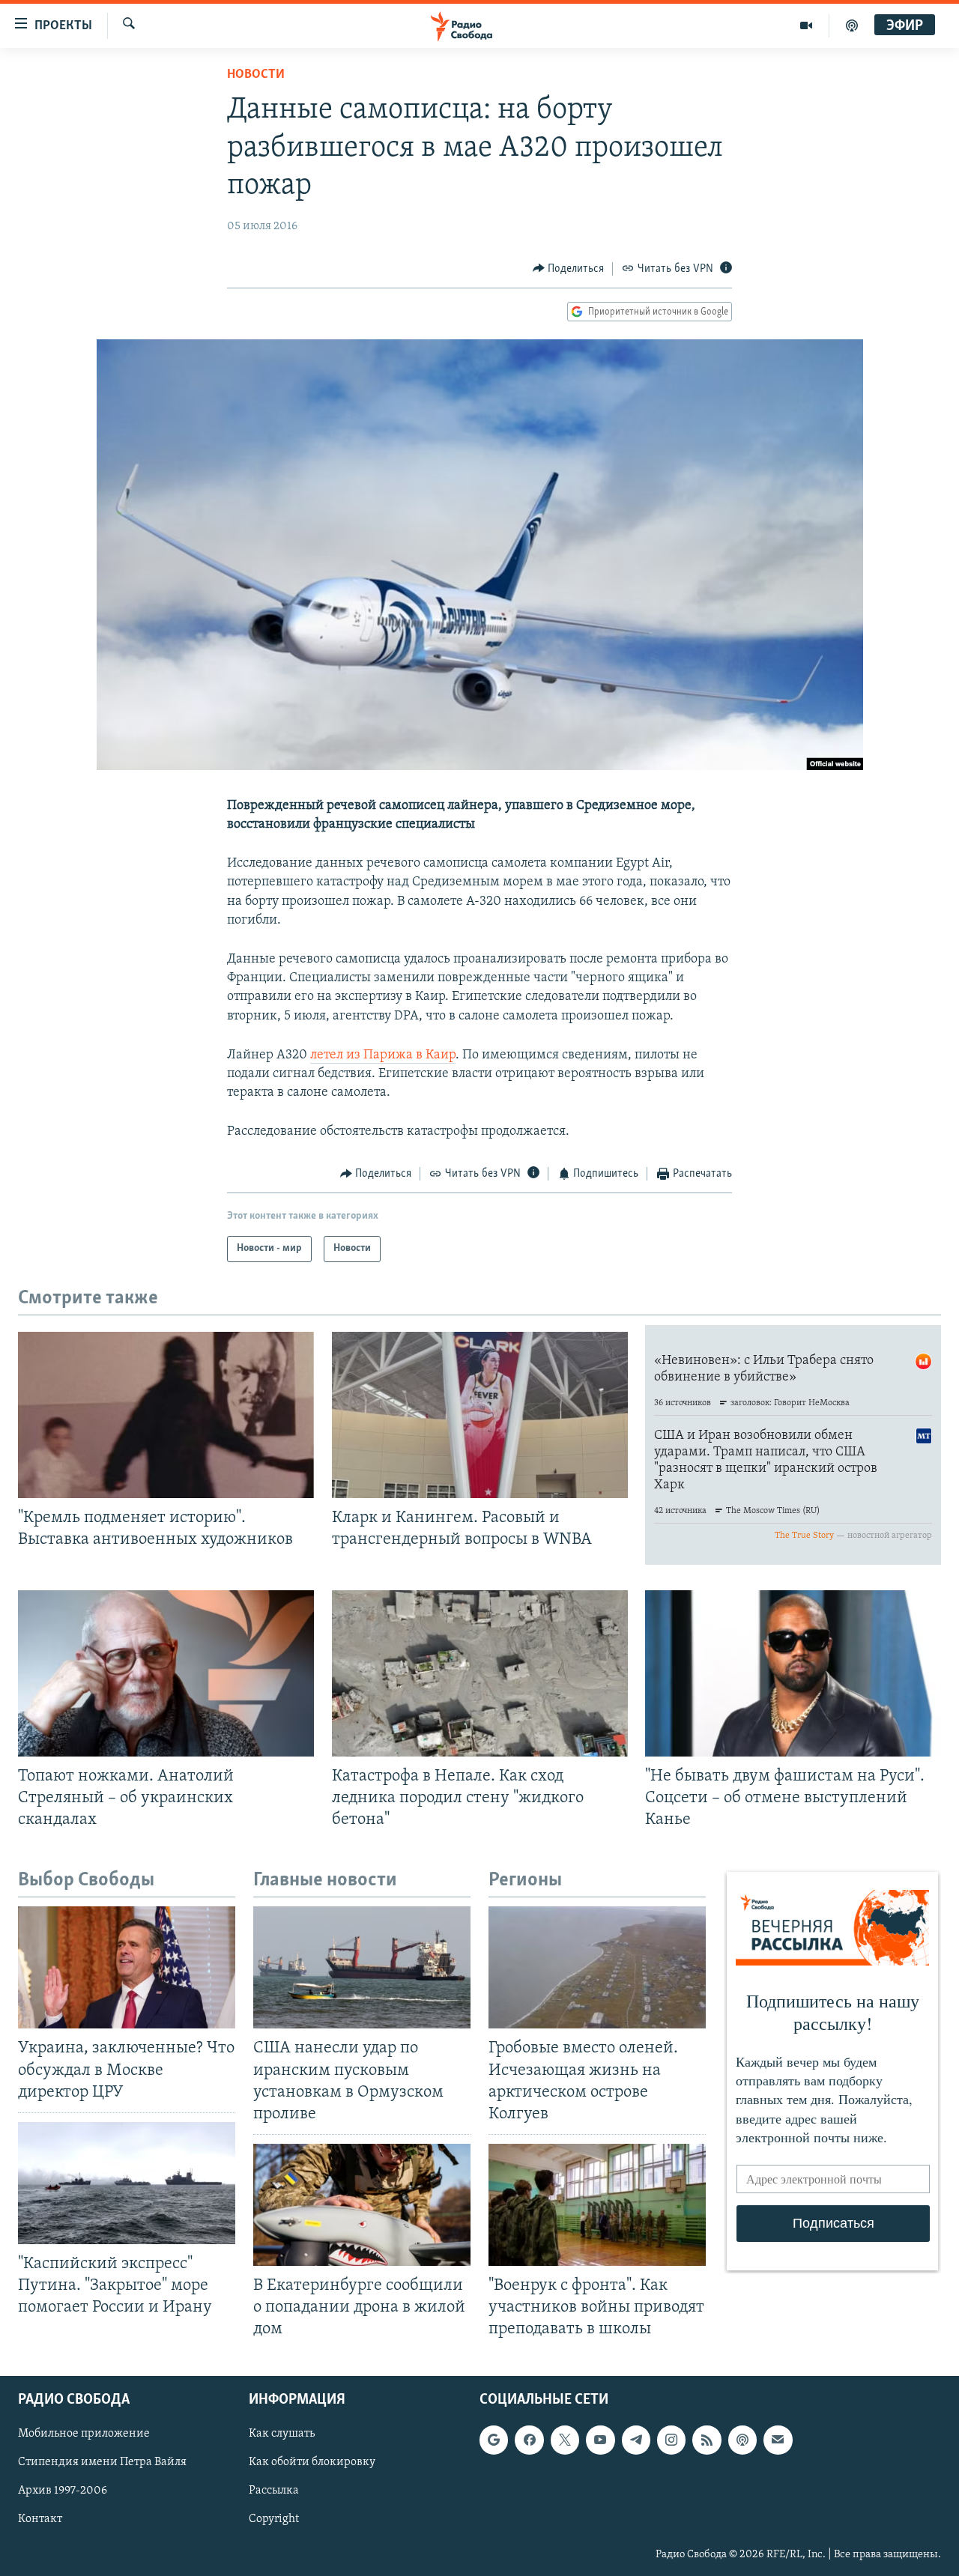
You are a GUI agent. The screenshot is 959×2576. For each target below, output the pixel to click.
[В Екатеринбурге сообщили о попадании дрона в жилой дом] (362, 2205)
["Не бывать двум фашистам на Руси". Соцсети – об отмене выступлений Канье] (793, 1673)
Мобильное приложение (84, 2434)
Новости (256, 75)
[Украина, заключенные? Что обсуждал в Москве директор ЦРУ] (127, 1967)
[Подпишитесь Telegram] (636, 2440)
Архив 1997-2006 (63, 2491)
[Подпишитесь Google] (494, 2440)
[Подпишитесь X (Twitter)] (565, 2440)
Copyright (274, 2520)
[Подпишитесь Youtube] (600, 2440)
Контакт (40, 2520)
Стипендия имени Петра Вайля (102, 2463)
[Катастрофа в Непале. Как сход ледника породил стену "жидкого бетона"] (480, 1673)
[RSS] (707, 2440)
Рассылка (274, 2491)
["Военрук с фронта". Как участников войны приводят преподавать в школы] (597, 2205)
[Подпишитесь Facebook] (529, 2440)
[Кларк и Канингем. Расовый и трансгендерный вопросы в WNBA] (480, 1415)
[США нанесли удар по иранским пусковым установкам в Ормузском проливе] (362, 1967)
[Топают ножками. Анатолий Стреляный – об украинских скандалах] (166, 1673)
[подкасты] (852, 25)
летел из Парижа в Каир (383, 1055)
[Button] (569, 269)
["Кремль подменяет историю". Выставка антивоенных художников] (166, 1415)
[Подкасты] (742, 2440)
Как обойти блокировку (312, 2463)
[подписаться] (778, 2440)
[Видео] (807, 25)
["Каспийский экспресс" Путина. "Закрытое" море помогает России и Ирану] (127, 2183)
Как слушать (282, 2434)
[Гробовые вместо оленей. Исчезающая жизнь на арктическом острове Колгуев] (597, 1967)
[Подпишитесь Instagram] (671, 2440)
